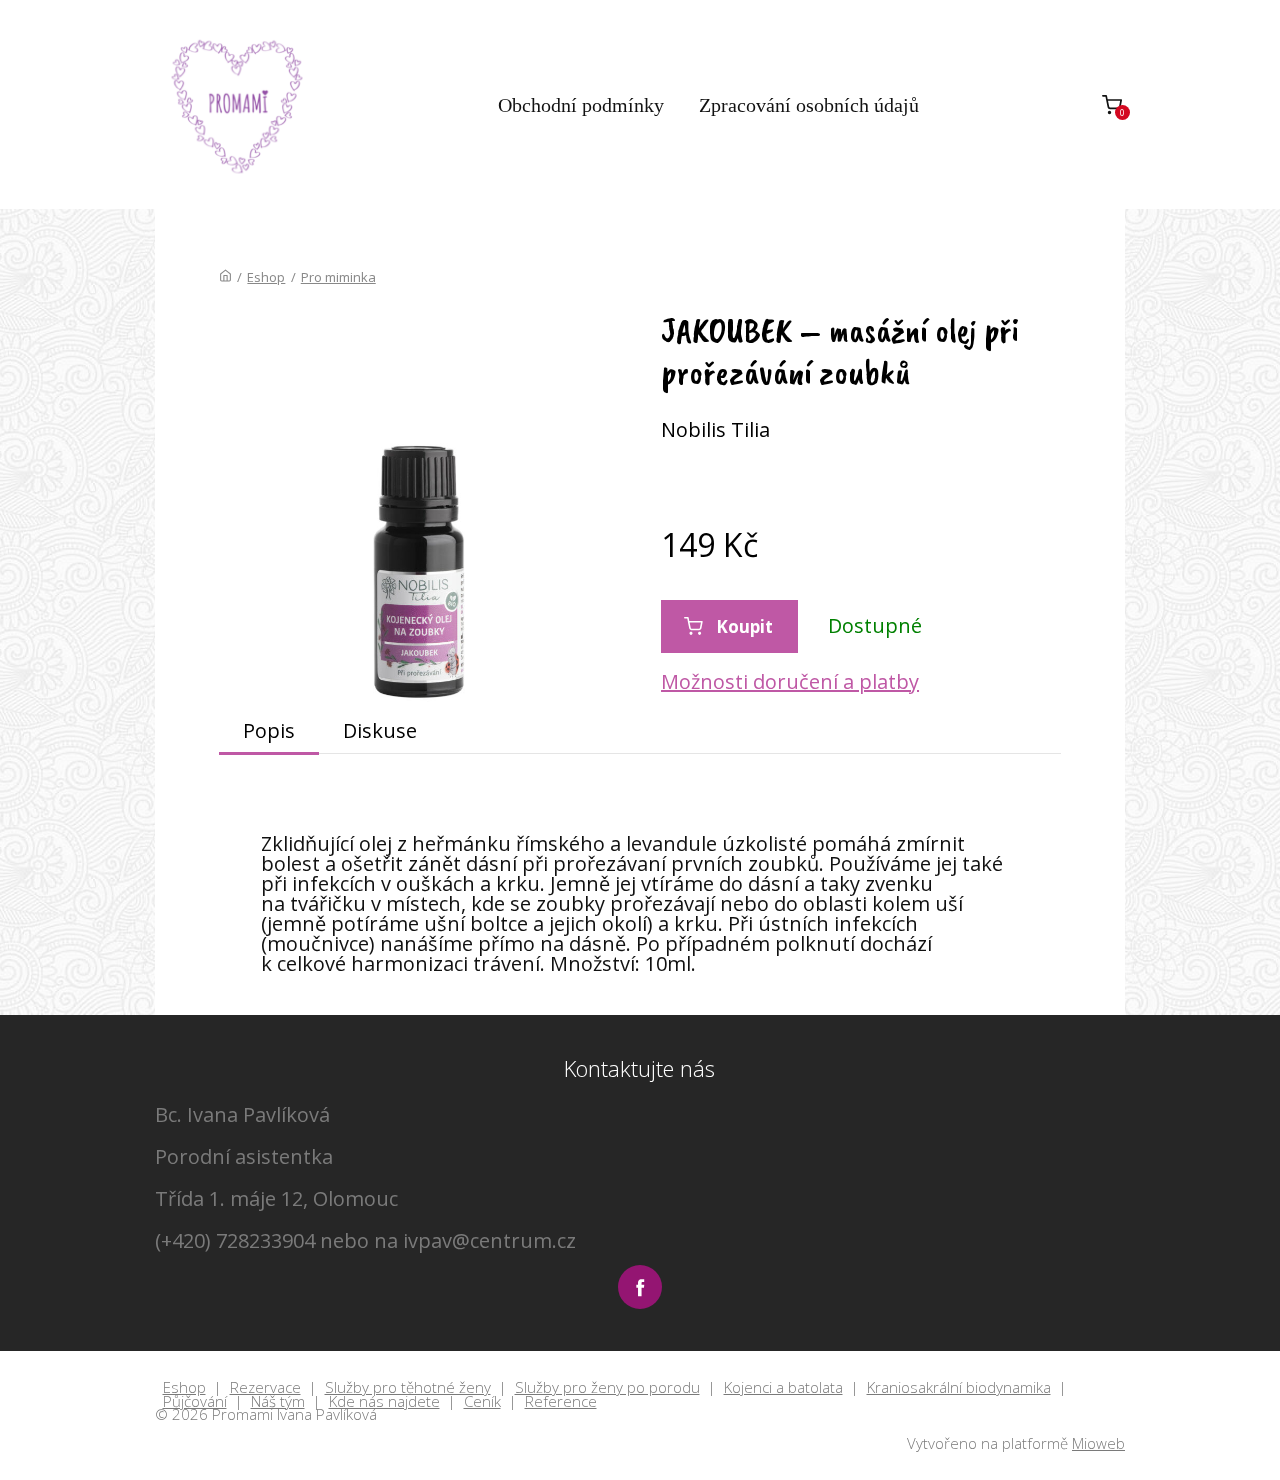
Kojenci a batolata (783, 1388)
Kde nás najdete (384, 1402)
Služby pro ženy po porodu (607, 1388)
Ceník (482, 1402)
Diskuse (380, 730)
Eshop (266, 277)
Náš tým (278, 1402)
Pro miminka (338, 277)
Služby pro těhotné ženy (408, 1388)
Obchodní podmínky (581, 105)
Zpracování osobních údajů (809, 105)
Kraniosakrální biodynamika (959, 1388)
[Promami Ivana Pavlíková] (238, 104)
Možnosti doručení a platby (790, 681)
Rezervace (265, 1388)
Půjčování (195, 1402)
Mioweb (1098, 1443)
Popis (269, 730)
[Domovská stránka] (225, 277)
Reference (561, 1402)
